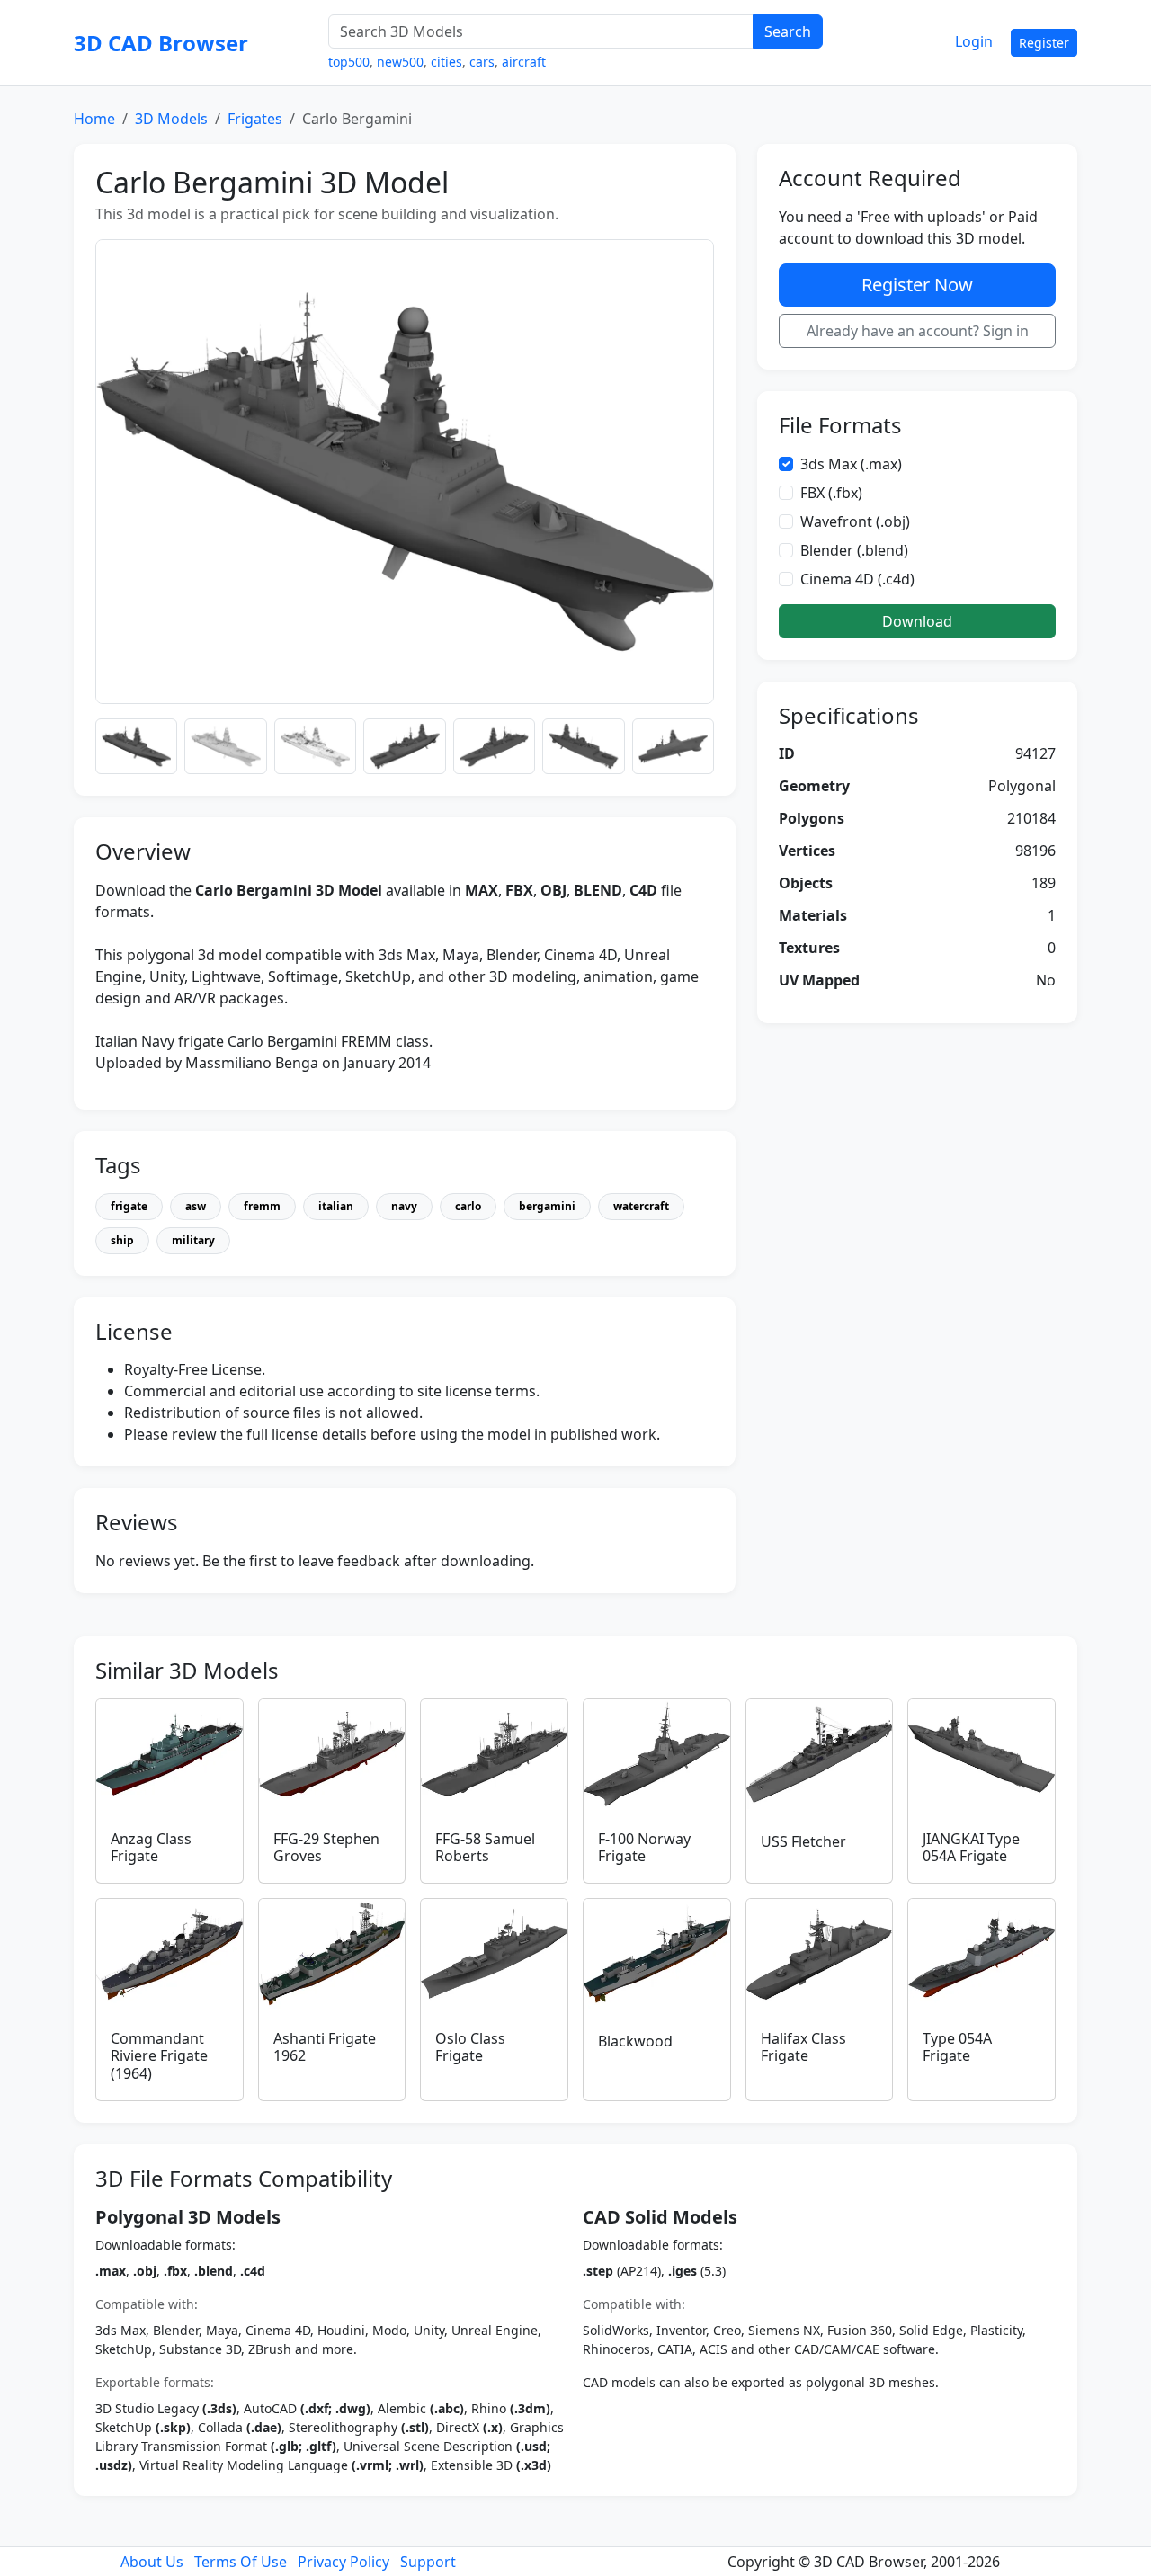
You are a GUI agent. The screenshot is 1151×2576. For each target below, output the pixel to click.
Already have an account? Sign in (918, 331)
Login (974, 41)
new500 (400, 62)
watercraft (641, 1206)
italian (336, 1206)
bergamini (547, 1206)
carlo (468, 1206)
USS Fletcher (803, 1841)
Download (917, 621)
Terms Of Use (241, 2562)
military (193, 1240)
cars (482, 62)
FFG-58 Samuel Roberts (485, 1847)
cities (446, 62)
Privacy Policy (344, 2562)
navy (404, 1206)
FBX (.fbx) (831, 493)
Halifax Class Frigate (803, 2047)
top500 (349, 62)
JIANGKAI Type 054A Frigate (971, 1847)
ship (122, 1240)
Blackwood (635, 2041)
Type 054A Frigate (957, 2047)
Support (428, 2562)
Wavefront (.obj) (855, 521)
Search (788, 31)
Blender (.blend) (854, 550)
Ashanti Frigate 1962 (325, 2047)
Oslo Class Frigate (470, 2047)
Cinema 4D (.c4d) (857, 579)
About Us (152, 2562)
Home (94, 119)
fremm (262, 1206)
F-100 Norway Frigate (644, 1847)
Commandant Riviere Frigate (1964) (159, 2055)
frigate (129, 1206)
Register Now (917, 285)
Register (1044, 43)
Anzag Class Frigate (151, 1847)
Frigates (255, 119)
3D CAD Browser (161, 43)
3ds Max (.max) (851, 464)
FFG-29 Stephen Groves (326, 1847)
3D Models (171, 119)
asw (196, 1206)
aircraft (524, 62)
